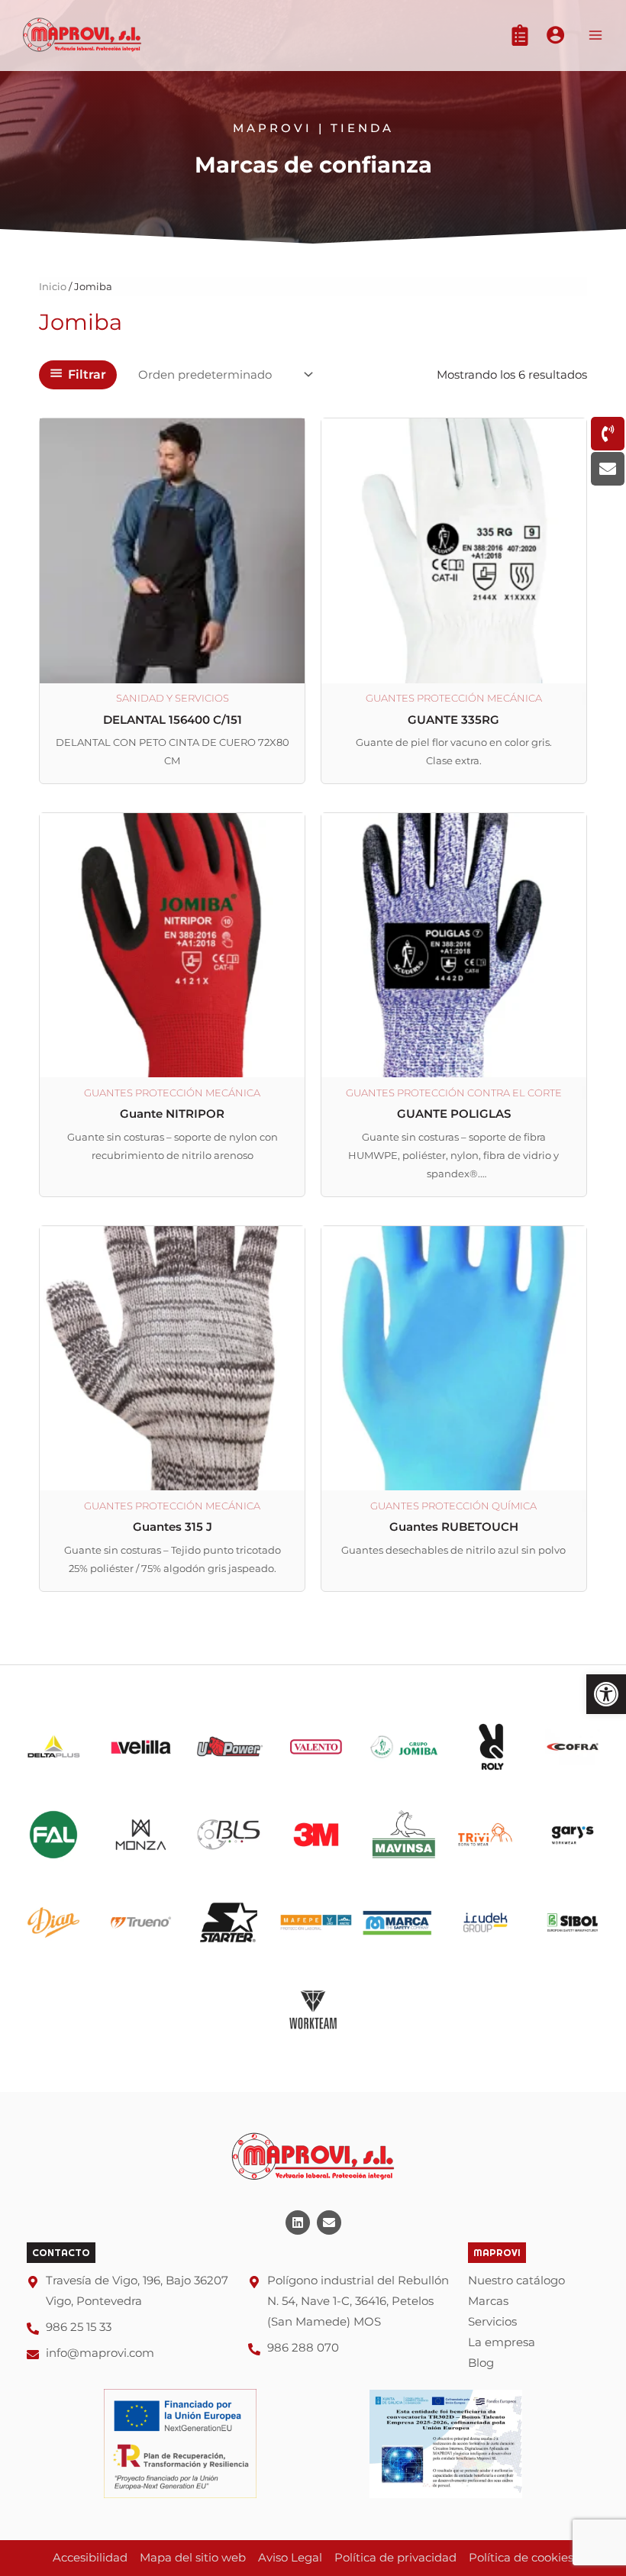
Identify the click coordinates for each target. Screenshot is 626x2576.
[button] (606, 1694)
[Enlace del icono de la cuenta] (555, 35)
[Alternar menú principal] (595, 35)
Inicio (53, 286)
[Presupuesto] (520, 35)
